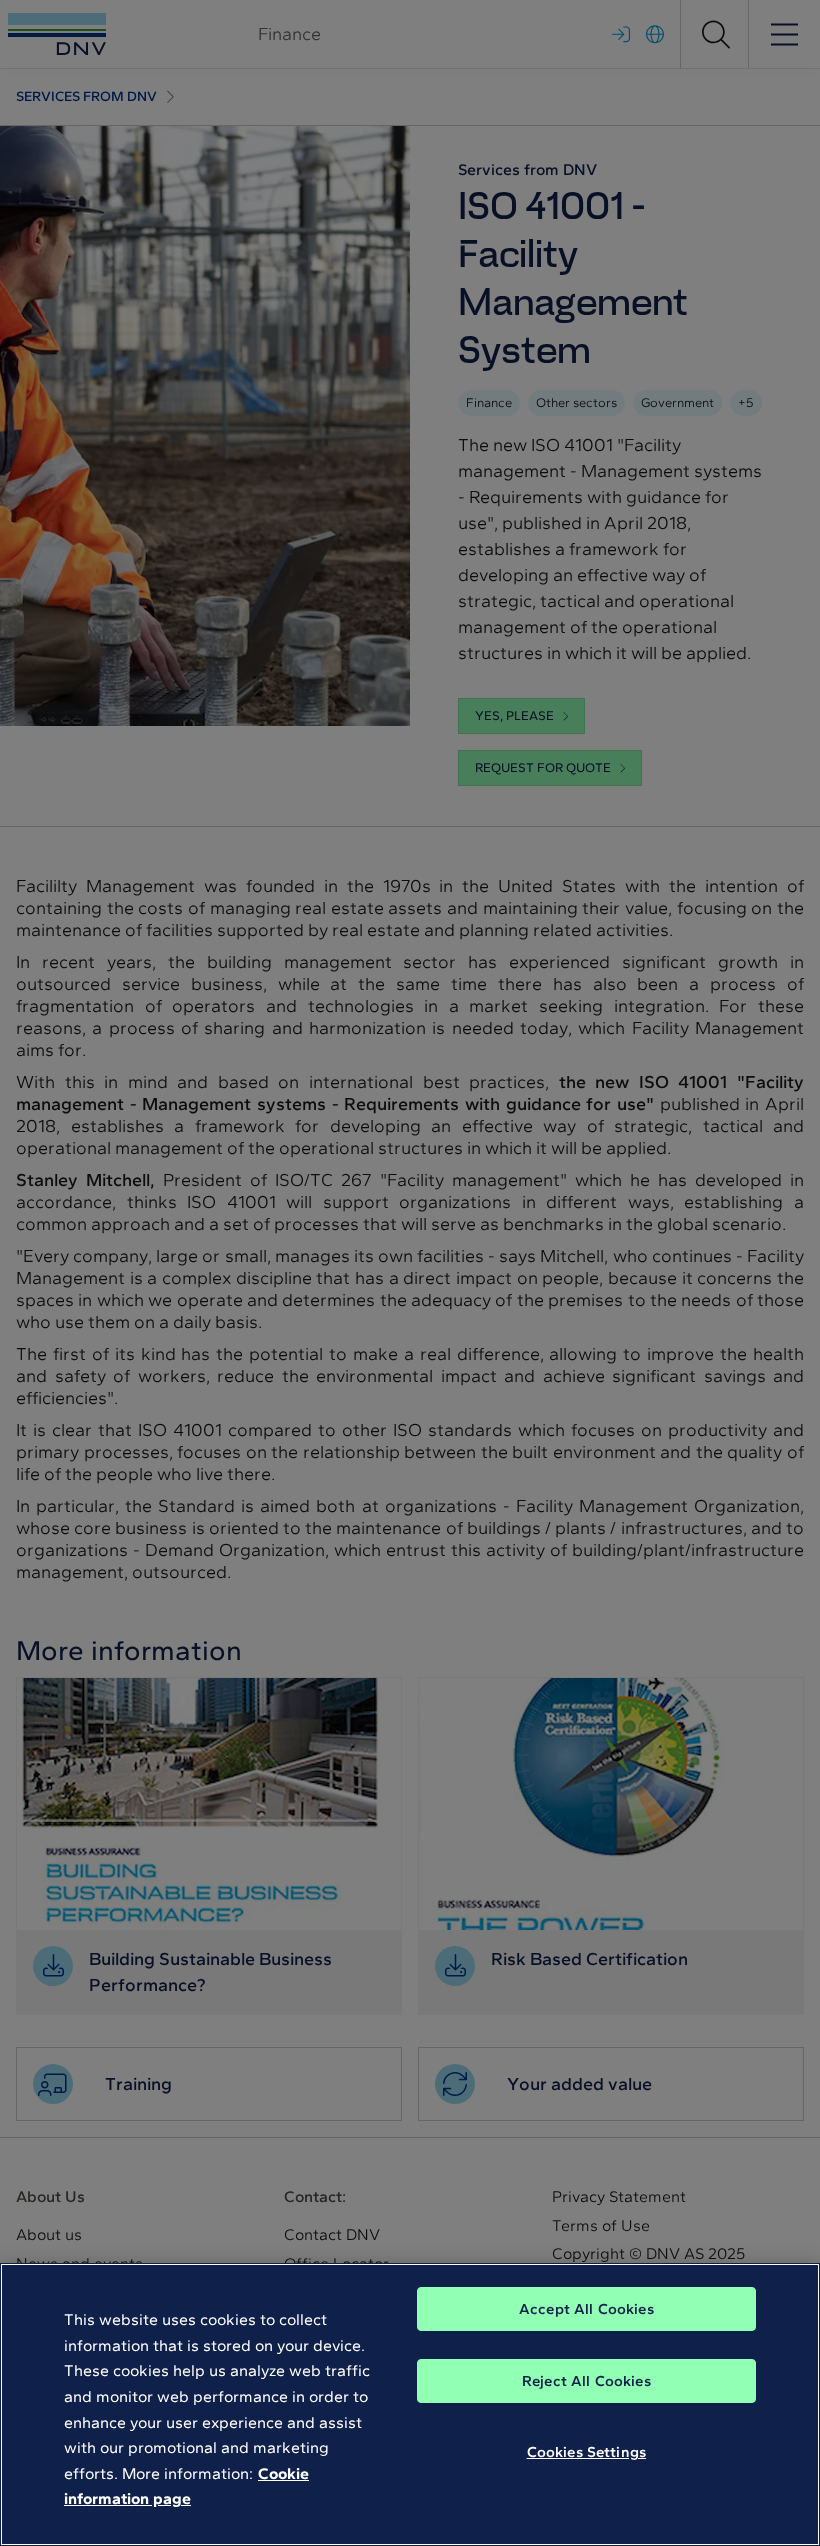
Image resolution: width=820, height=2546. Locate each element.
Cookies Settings (586, 2452)
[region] (410, 2404)
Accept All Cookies (586, 2309)
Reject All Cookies (586, 2381)
